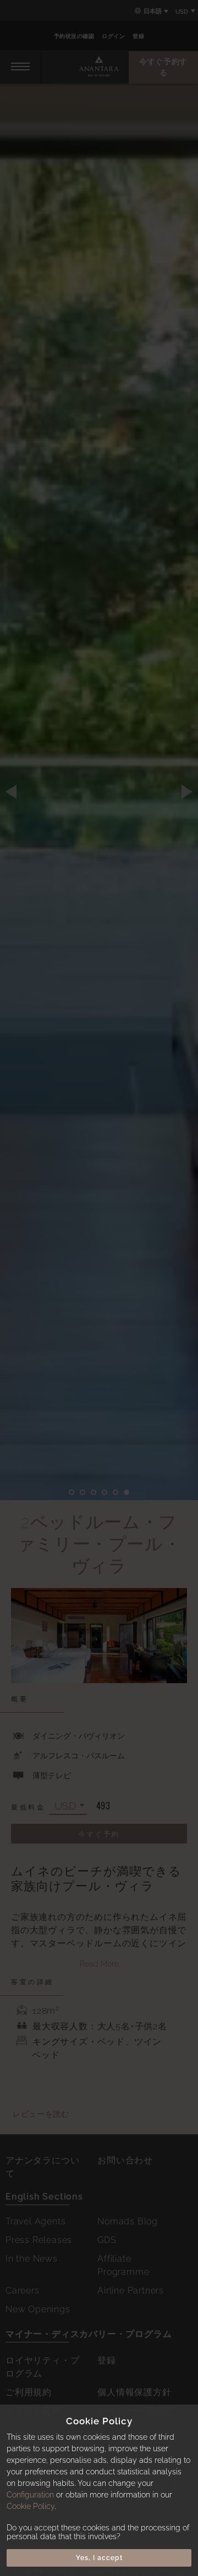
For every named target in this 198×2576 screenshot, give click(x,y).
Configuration (30, 2495)
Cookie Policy (31, 2506)
